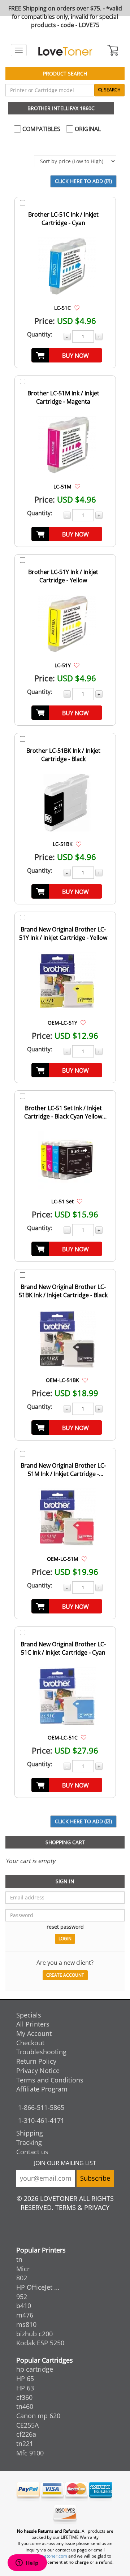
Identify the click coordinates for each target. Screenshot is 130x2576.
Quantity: (40, 334)
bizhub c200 (34, 2334)
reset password (65, 1927)
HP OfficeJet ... (38, 2287)
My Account (34, 2033)
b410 (24, 2306)
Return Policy (36, 2061)
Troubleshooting (41, 2052)
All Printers (33, 2024)
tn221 (25, 2443)
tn (19, 2259)
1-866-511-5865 (41, 2107)
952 (22, 2297)
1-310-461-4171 (41, 2120)
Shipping (30, 2133)
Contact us (32, 2152)
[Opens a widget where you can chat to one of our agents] (27, 2563)
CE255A (27, 2425)
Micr (23, 2269)
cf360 (24, 2397)
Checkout (30, 2043)
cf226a (26, 2434)
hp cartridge (35, 2369)
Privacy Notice (38, 2071)
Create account (65, 1975)
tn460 (25, 2406)
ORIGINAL (87, 129)
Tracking (29, 2142)
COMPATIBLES (41, 129)
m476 (25, 2315)
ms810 (26, 2324)
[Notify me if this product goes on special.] (77, 308)
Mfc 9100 (30, 2453)
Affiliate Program (42, 2089)
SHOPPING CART (65, 1842)
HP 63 (25, 2388)
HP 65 (25, 2379)
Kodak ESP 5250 (40, 2343)
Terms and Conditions (50, 2080)
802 (22, 2278)
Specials (29, 2015)
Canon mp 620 (38, 2416)
